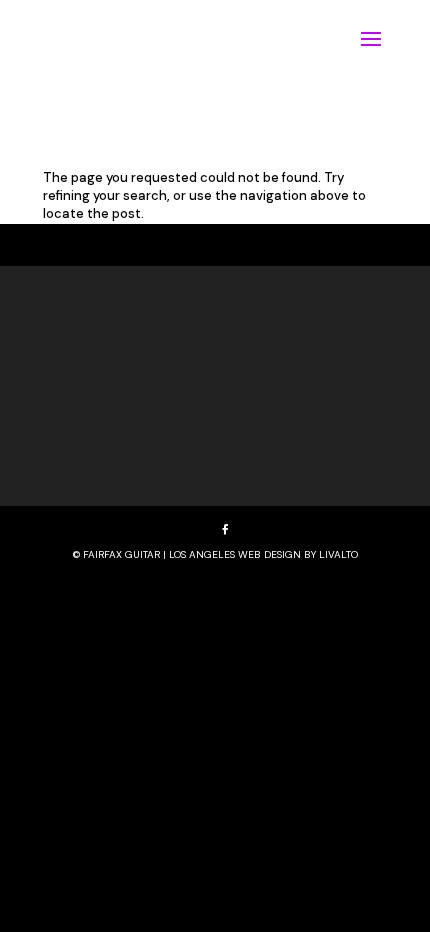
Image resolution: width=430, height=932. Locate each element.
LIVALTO (338, 554)
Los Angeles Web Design (235, 554)
